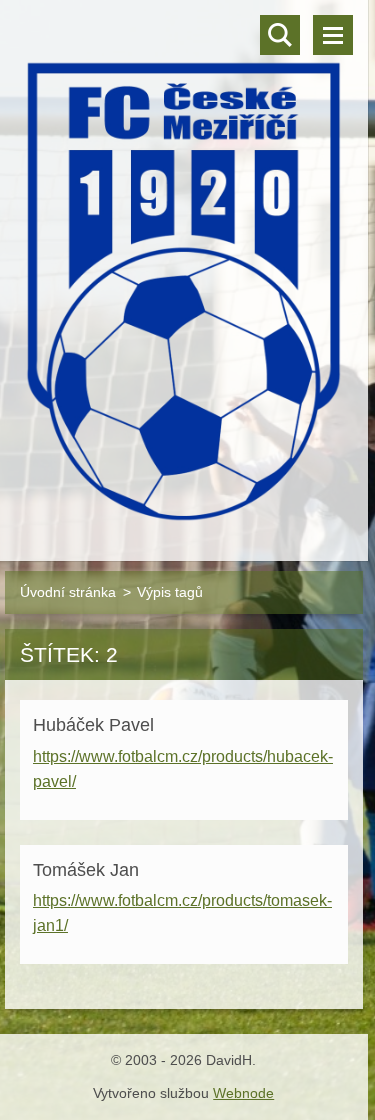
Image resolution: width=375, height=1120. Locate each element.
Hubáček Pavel (93, 725)
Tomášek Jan (86, 870)
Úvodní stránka (68, 592)
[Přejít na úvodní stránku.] (184, 268)
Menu (333, 35)
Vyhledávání (280, 35)
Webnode (243, 1093)
